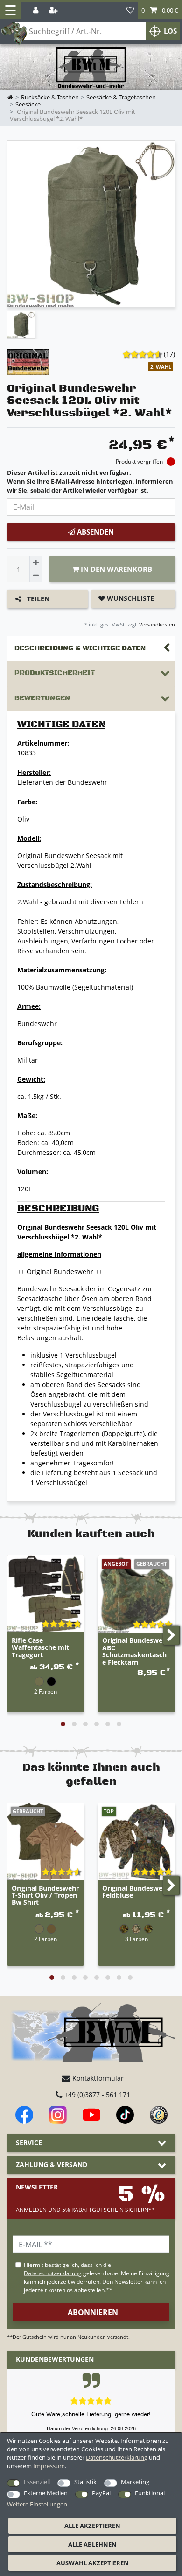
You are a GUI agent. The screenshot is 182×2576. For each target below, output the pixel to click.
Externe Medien (46, 2493)
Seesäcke (28, 104)
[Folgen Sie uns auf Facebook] (24, 2115)
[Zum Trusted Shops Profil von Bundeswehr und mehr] (159, 2115)
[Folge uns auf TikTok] (125, 2115)
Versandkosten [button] (156, 624)
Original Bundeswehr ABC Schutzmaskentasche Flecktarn (136, 1651)
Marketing (135, 2482)
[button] (160, 11)
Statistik (85, 2482)
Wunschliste (129, 598)
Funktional (150, 2493)
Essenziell (37, 2482)
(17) (169, 354)
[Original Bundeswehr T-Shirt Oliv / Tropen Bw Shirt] (45, 1841)
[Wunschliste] (130, 11)
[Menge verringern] (36, 576)
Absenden (94, 532)
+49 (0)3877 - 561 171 (96, 2094)
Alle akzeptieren (92, 2526)
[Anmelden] (37, 11)
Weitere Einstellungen (37, 2504)
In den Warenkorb (115, 569)
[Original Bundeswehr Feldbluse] (136, 1841)
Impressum (49, 2466)
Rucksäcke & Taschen (50, 97)
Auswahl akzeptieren (93, 2563)
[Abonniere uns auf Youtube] (91, 2115)
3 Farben (136, 1939)
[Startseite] (91, 68)
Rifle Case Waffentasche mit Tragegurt (40, 1648)
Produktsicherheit (55, 673)
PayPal (101, 2493)
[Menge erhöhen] (36, 563)
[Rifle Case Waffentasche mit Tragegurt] (45, 1594)
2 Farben (45, 1691)
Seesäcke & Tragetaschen (121, 97)
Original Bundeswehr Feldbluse (136, 1892)
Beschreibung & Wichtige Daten (80, 648)
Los (170, 31)
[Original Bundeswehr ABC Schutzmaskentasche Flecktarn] (136, 1594)
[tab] (91, 649)
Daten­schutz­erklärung (117, 2457)
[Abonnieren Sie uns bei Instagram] (58, 2115)
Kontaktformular (97, 2078)
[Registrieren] (54, 11)
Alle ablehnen (92, 2544)
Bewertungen (42, 698)
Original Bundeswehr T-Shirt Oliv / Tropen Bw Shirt (45, 1896)
